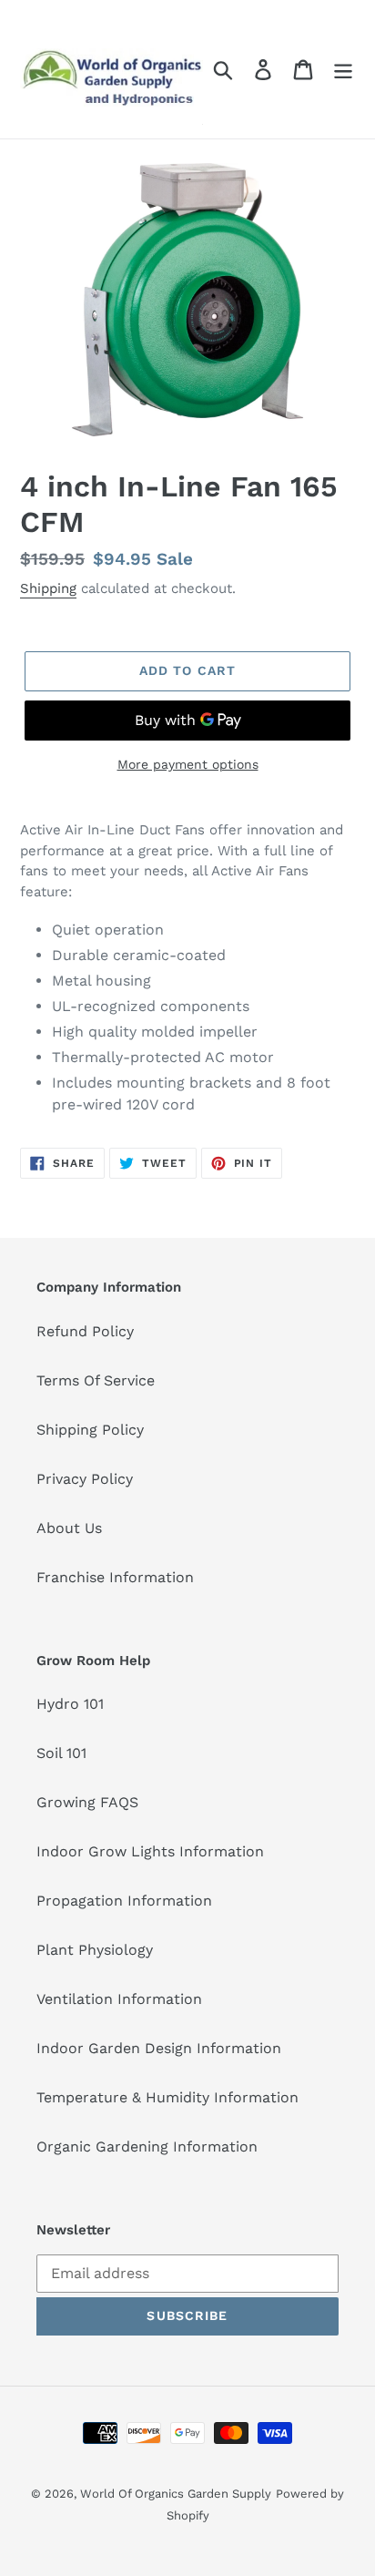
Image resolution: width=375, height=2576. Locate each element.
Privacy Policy (85, 1479)
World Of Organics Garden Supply (176, 2494)
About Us (69, 1528)
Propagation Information (124, 1901)
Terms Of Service (96, 1380)
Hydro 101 (70, 1704)
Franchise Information (115, 1577)
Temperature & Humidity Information (167, 2097)
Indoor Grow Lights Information (150, 1851)
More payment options (188, 764)
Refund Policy (85, 1331)
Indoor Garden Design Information (159, 2048)
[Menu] (343, 70)
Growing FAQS (87, 1802)
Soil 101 (61, 1753)
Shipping (48, 588)
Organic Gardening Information (147, 2147)
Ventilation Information (119, 1999)
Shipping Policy (90, 1430)
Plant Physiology (95, 1950)
